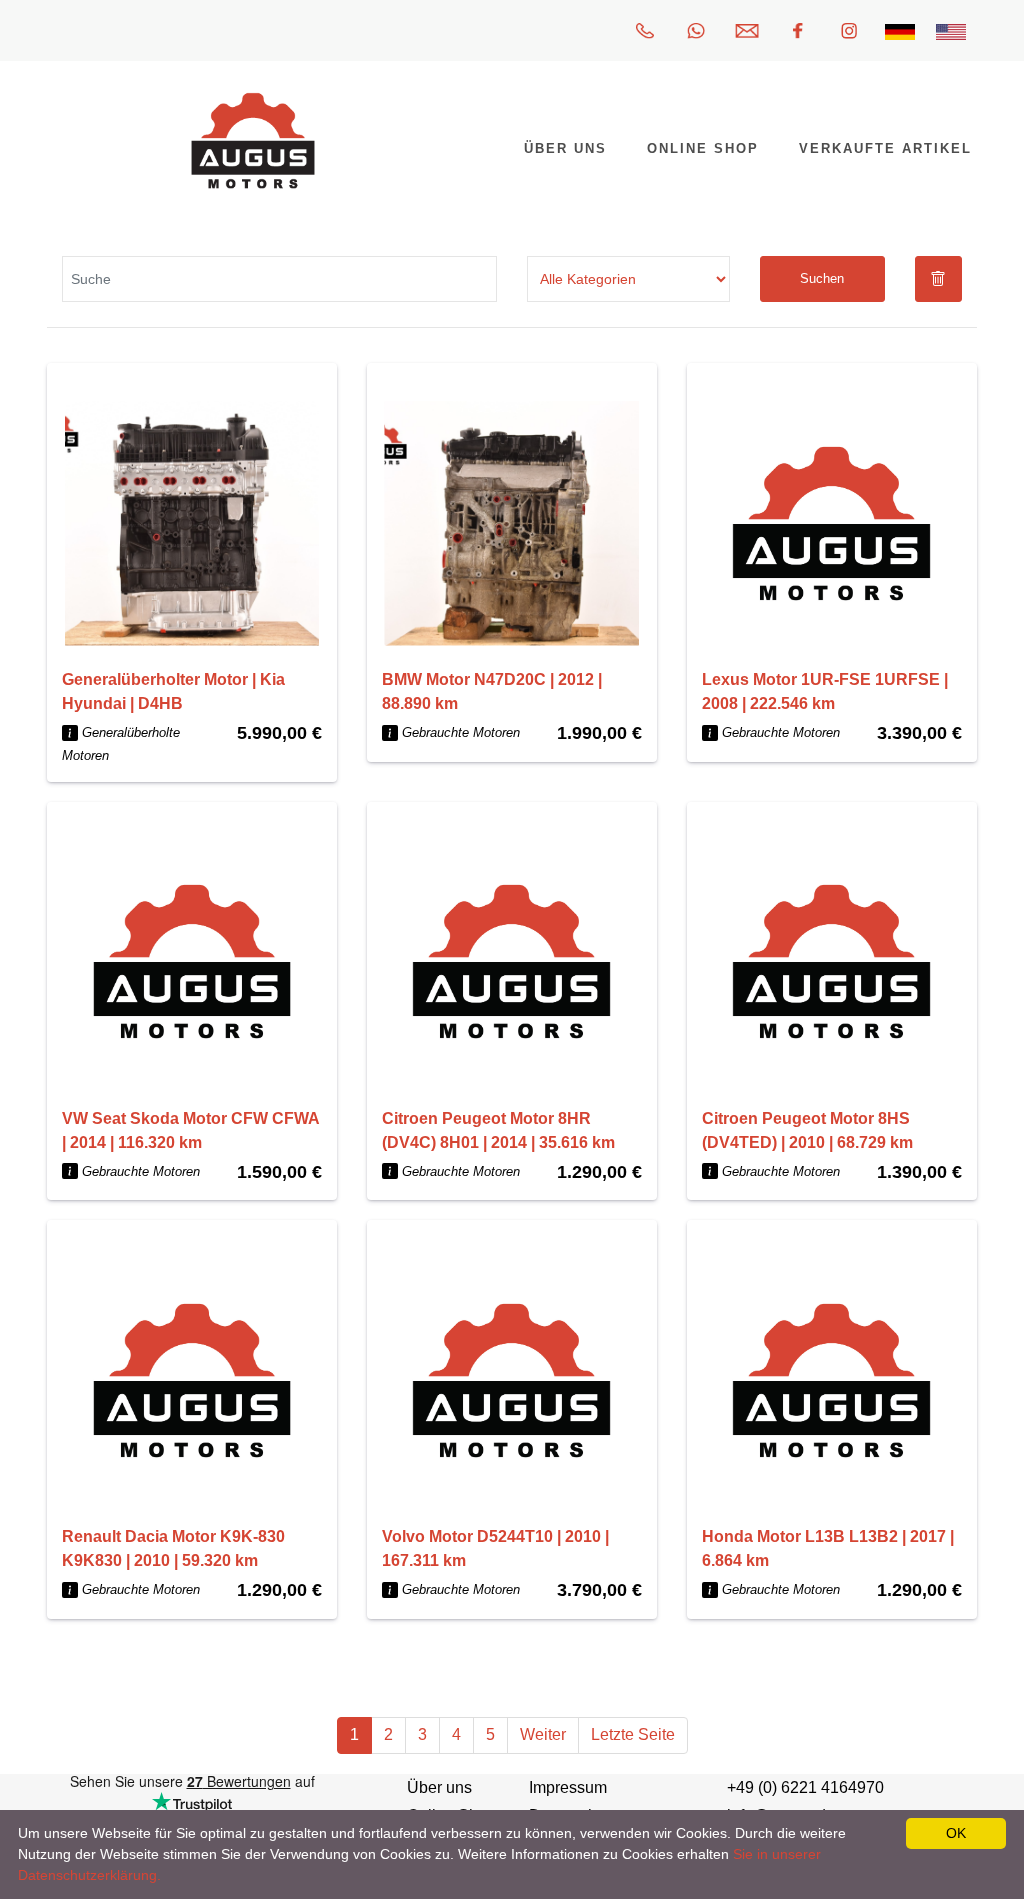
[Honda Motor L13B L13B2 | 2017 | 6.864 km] (832, 1380)
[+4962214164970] (645, 30)
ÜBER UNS (565, 148)
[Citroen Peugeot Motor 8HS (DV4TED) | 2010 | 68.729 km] (832, 962)
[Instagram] (849, 30)
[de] (900, 30)
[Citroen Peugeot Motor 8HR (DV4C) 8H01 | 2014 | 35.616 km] (512, 962)
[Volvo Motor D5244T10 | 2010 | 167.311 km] (512, 1380)
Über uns (439, 1787)
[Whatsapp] (696, 30)
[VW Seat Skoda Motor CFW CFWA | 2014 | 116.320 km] (192, 962)
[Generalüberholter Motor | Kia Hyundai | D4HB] (192, 523)
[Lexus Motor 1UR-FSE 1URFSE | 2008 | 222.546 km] (832, 523)
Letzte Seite (633, 1734)
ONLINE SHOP (703, 148)
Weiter (543, 1734)
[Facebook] (798, 30)
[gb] (951, 30)
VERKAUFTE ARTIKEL (885, 148)
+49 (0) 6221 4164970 (805, 1787)
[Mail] (747, 30)
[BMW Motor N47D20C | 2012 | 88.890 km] (512, 523)
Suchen (822, 279)
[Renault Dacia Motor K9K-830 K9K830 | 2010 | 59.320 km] (192, 1380)
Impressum (568, 1787)
